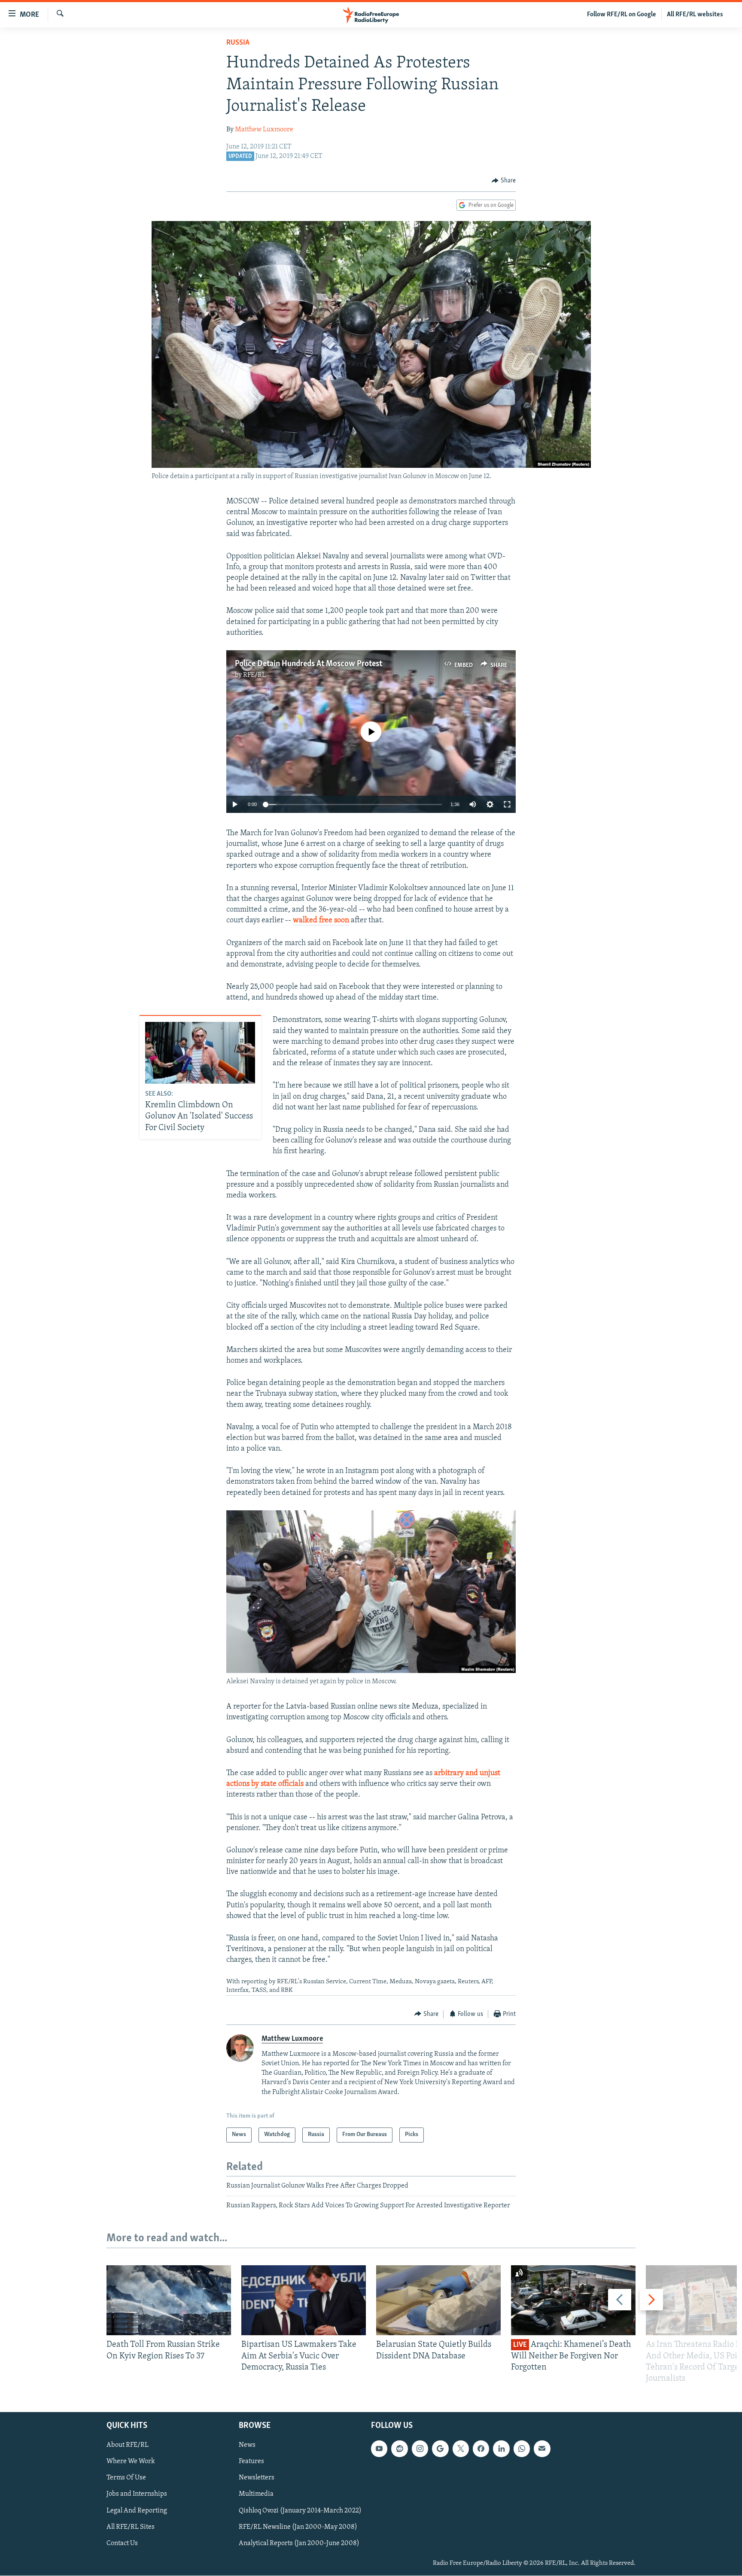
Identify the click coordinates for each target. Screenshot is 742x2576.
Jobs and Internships (137, 2494)
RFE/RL (254, 675)
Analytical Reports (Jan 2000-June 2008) (299, 2543)
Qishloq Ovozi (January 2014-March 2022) (300, 2511)
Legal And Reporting (137, 2511)
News (247, 2446)
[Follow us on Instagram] (420, 2449)
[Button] (504, 181)
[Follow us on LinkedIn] (501, 2449)
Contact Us (122, 2543)
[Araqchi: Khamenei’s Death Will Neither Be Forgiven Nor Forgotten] (573, 2300)
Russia (238, 43)
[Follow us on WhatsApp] (522, 2449)
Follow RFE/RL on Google (622, 15)
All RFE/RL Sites (131, 2527)
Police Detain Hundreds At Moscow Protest (309, 664)
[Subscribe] (542, 2449)
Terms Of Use (126, 2478)
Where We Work (131, 2462)
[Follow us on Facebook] (481, 2449)
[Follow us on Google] (440, 2449)
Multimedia (256, 2494)
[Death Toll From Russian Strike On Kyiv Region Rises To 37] (169, 2300)
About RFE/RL (128, 2446)
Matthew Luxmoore (264, 130)
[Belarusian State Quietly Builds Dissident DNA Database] (438, 2300)
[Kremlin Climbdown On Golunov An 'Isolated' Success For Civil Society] (200, 1053)
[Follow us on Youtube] (379, 2449)
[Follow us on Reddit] (399, 2449)
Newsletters (257, 2478)
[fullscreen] (507, 804)
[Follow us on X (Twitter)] (461, 2449)
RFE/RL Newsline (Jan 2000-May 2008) (298, 2527)
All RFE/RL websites (695, 15)
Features (251, 2462)
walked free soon (321, 921)
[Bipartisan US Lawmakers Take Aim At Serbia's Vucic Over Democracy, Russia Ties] (304, 2300)
